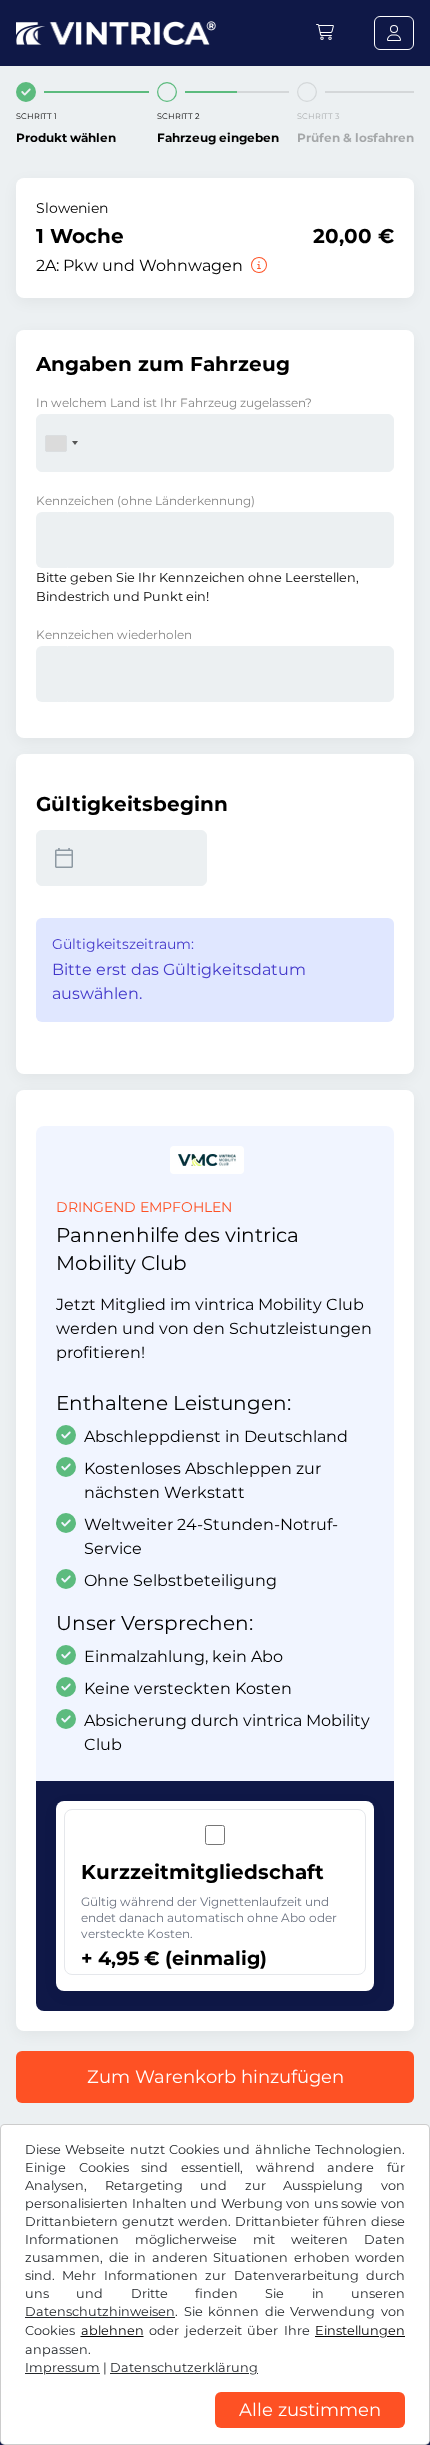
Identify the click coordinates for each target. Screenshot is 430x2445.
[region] (215, 2430)
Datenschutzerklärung (184, 2367)
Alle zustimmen (310, 2410)
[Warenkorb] (325, 32)
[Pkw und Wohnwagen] (257, 265)
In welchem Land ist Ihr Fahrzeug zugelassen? (174, 402)
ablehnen (112, 2330)
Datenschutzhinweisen (100, 2311)
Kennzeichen (145, 500)
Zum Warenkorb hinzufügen (215, 2077)
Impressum (62, 2367)
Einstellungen (360, 2330)
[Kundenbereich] (394, 33)
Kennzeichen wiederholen (114, 634)
